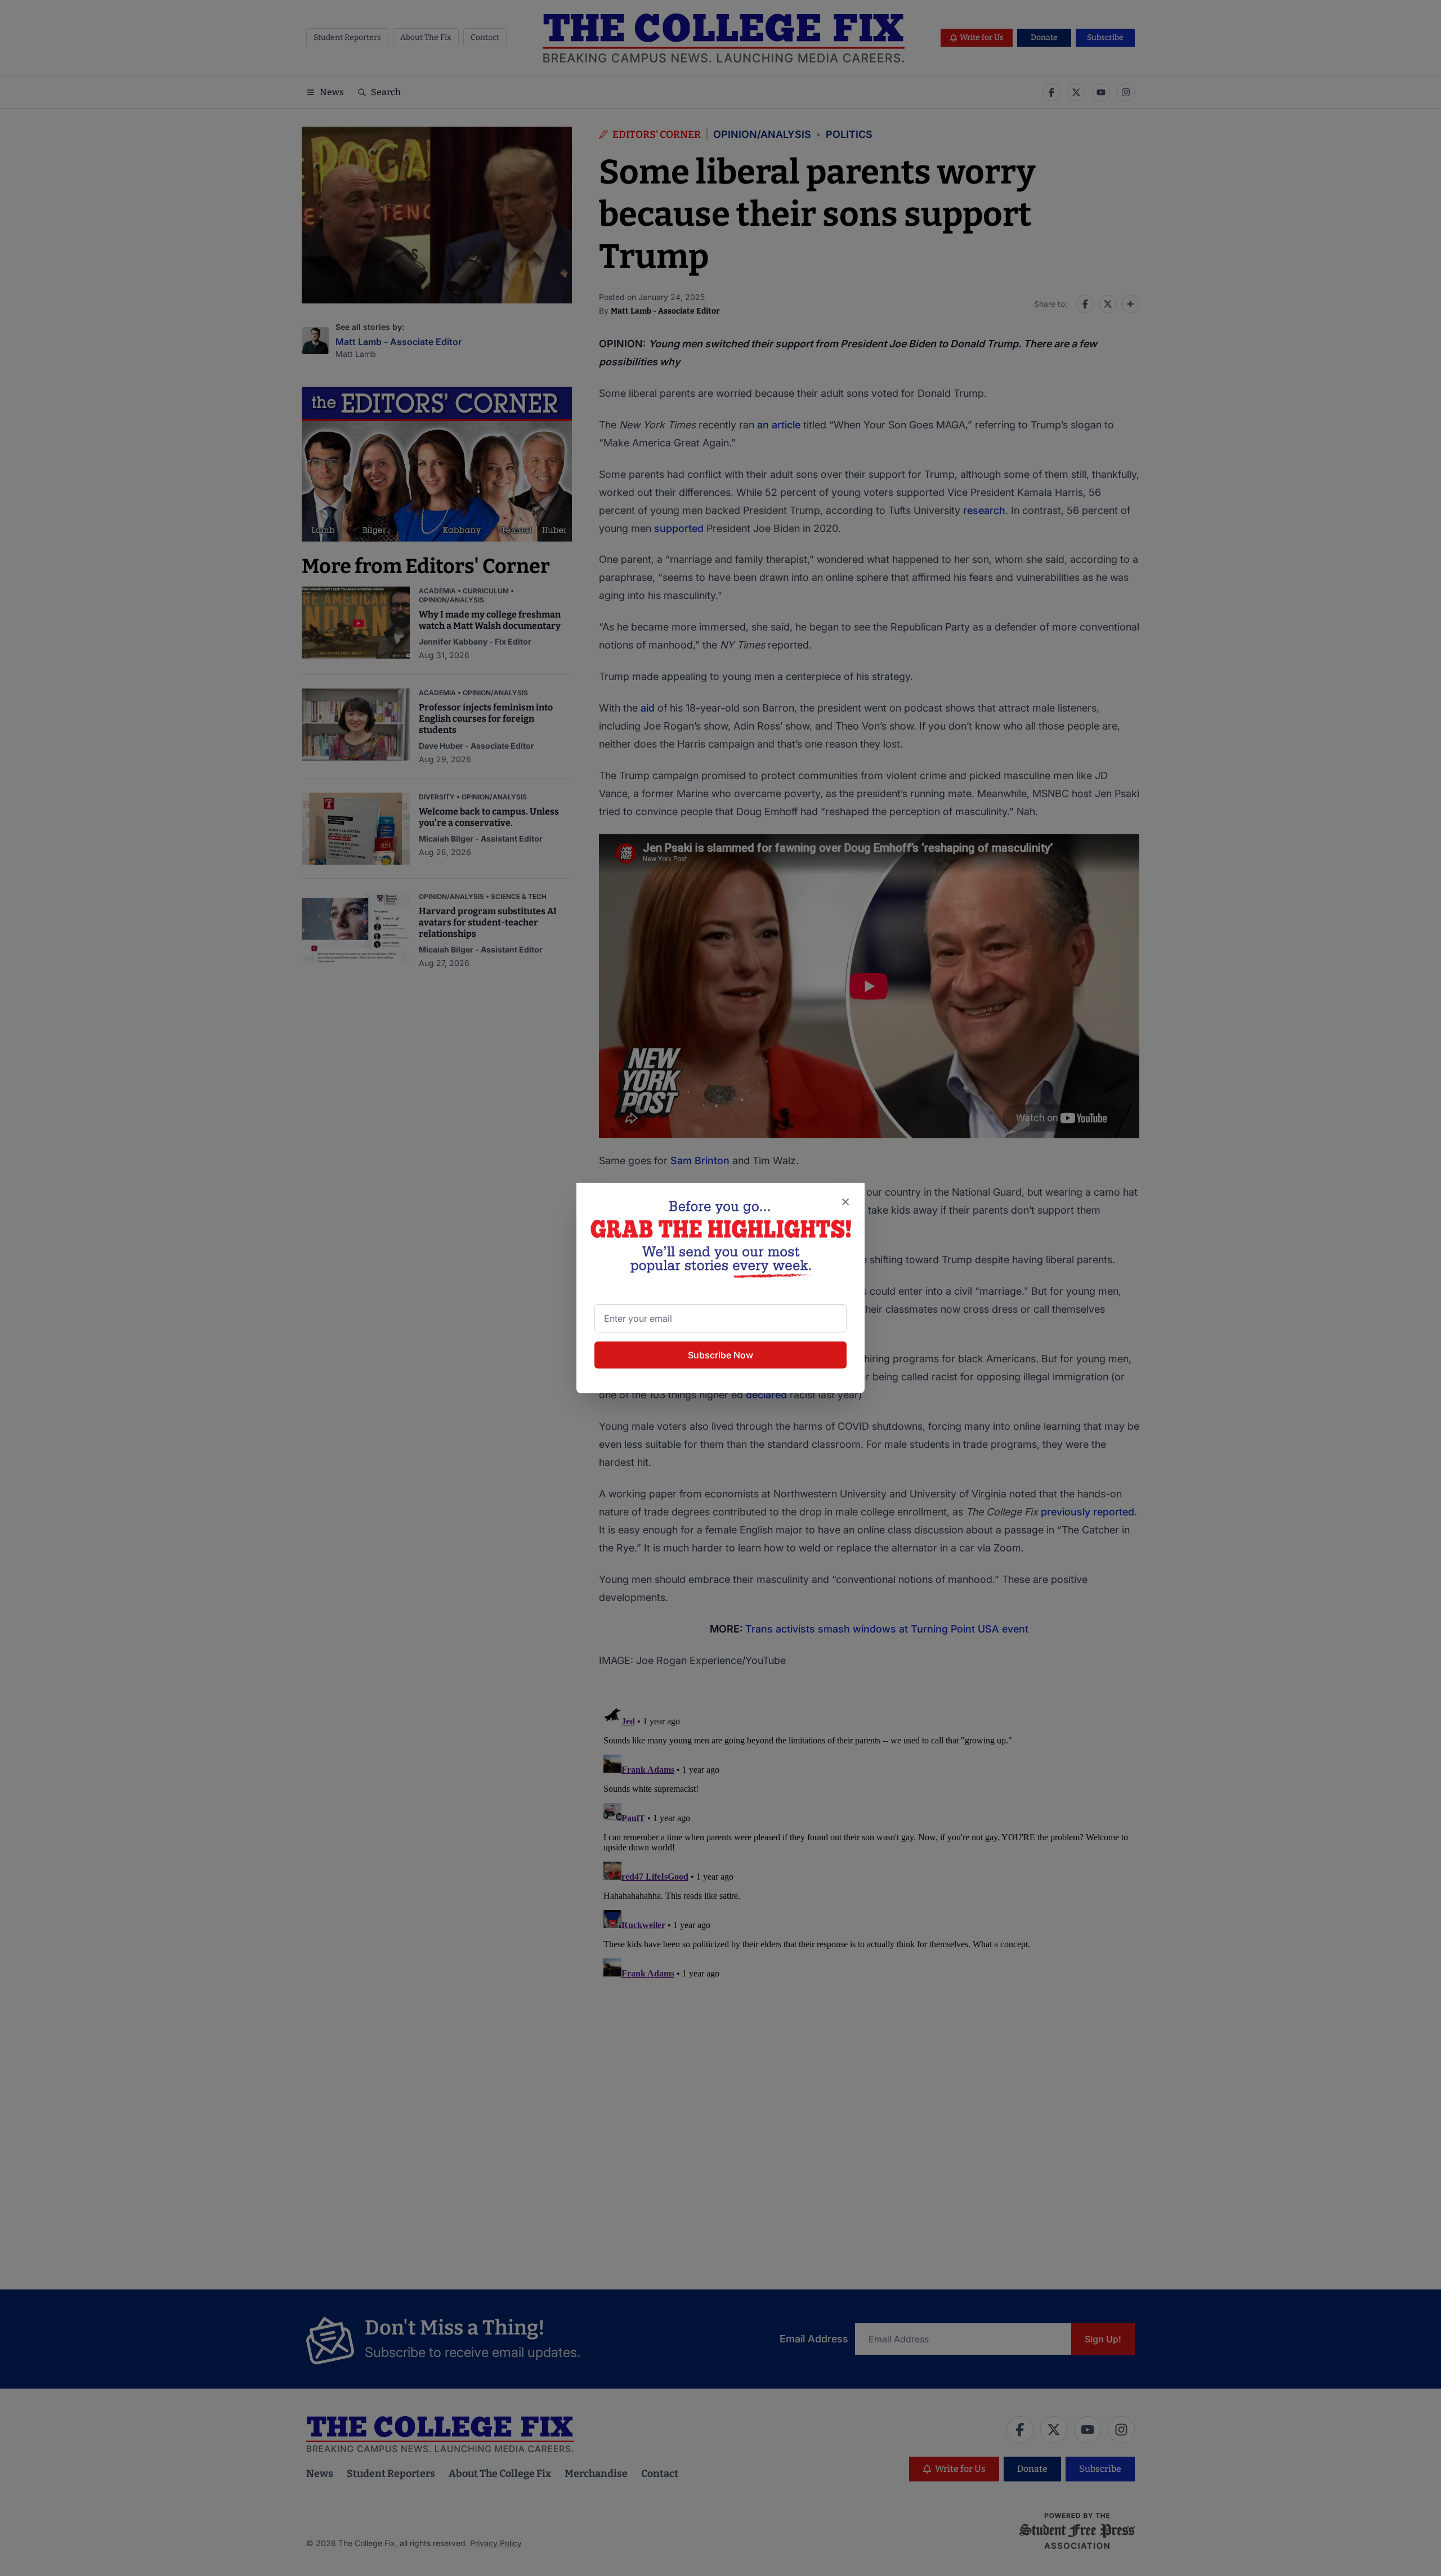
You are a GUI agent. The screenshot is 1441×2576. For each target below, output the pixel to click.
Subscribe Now (720, 1355)
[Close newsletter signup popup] (845, 1202)
